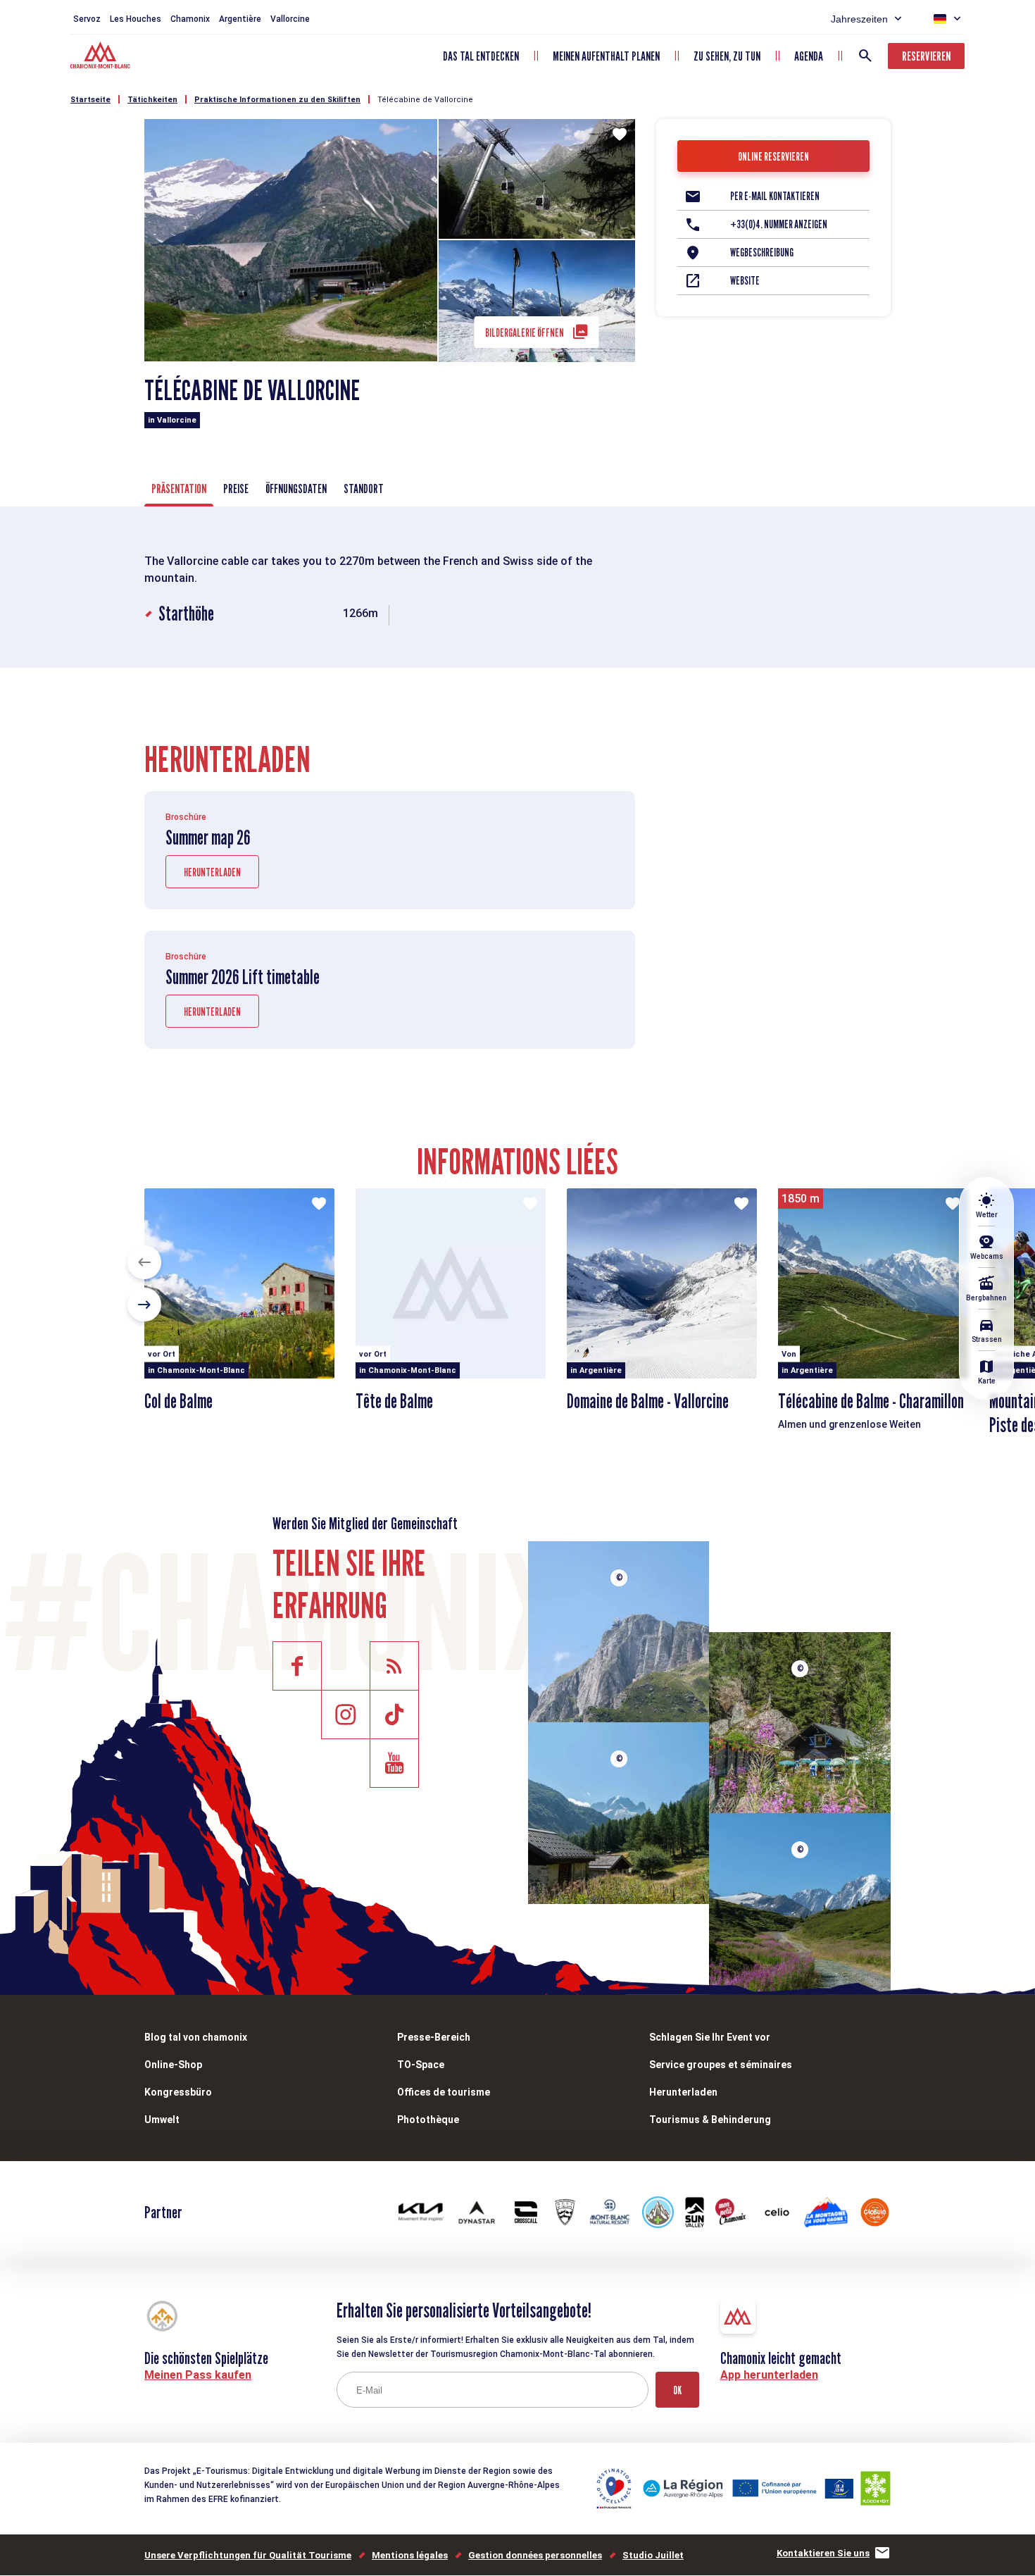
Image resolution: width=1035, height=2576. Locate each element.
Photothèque (428, 2120)
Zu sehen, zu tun (727, 56)
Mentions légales (410, 2555)
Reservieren (926, 56)
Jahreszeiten (859, 19)
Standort (364, 489)
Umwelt (162, 2120)
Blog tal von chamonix (196, 2037)
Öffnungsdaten (296, 489)
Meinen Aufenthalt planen (606, 56)
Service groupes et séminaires (721, 2065)
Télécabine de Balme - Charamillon (871, 1401)
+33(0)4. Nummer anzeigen (779, 224)
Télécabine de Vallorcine (425, 100)
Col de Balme (178, 1401)
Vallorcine (290, 19)
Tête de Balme (394, 1401)
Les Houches (136, 19)
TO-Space (421, 2065)
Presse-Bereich (434, 2037)
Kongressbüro (178, 2092)
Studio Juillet (653, 2555)
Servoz (87, 19)
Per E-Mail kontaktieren (775, 196)
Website (745, 281)
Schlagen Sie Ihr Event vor (710, 2037)
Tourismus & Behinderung (710, 2120)
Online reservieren (773, 157)
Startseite (90, 100)
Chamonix (190, 19)
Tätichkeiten (152, 100)
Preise (236, 489)
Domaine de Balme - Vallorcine (648, 1401)
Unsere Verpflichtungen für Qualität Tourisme (248, 2555)
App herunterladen (769, 2375)
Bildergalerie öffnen (525, 333)
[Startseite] (102, 57)
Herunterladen (212, 872)
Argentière (240, 19)
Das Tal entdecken (481, 56)
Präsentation (179, 489)
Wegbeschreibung (762, 253)
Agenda (809, 56)
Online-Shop (173, 2065)
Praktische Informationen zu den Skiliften (277, 100)
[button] (144, 1262)
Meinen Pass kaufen (198, 2375)
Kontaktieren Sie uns (823, 2553)
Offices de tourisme (444, 2092)
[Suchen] (865, 56)
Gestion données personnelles (535, 2555)
